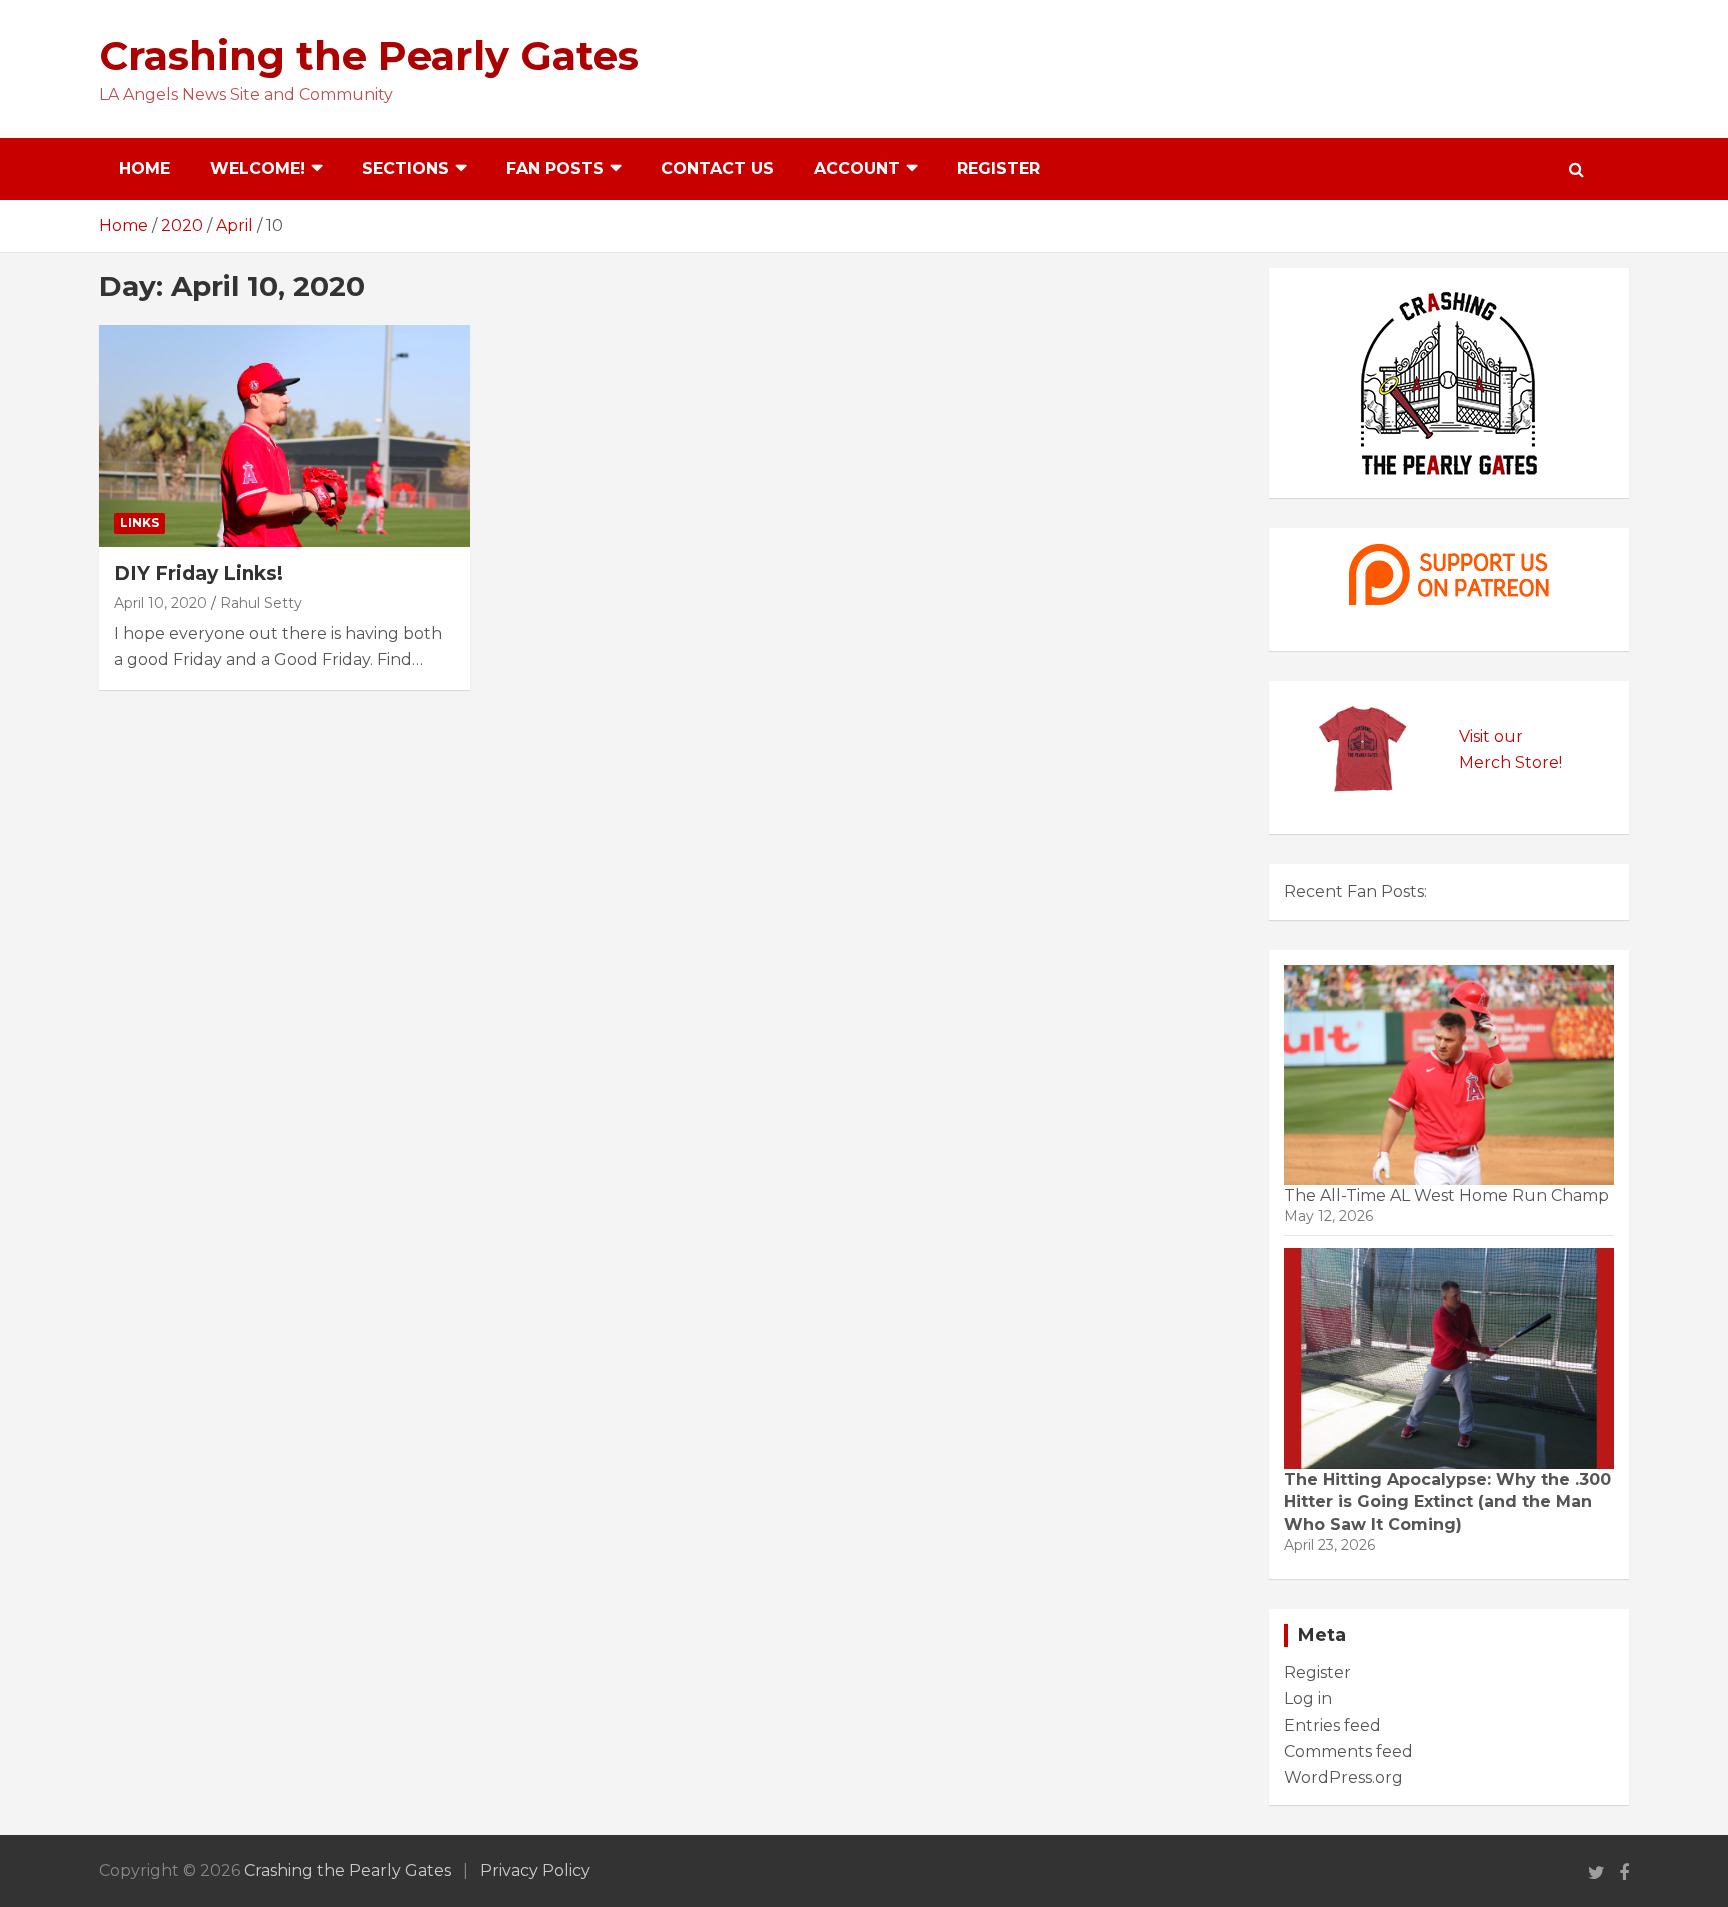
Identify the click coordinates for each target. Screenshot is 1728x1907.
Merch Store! (1510, 762)
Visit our (1491, 736)
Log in (1308, 1698)
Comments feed (1348, 1751)
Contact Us (717, 168)
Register (998, 168)
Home (144, 168)
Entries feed (1332, 1725)
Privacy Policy (535, 1870)
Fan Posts (555, 168)
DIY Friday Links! (198, 573)
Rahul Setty (261, 603)
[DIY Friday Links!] (284, 436)
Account (857, 168)
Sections (405, 168)
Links (139, 522)
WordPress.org (1343, 1777)
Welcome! (257, 168)
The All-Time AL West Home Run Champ (1446, 1195)
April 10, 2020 (160, 603)
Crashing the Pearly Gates (369, 55)
